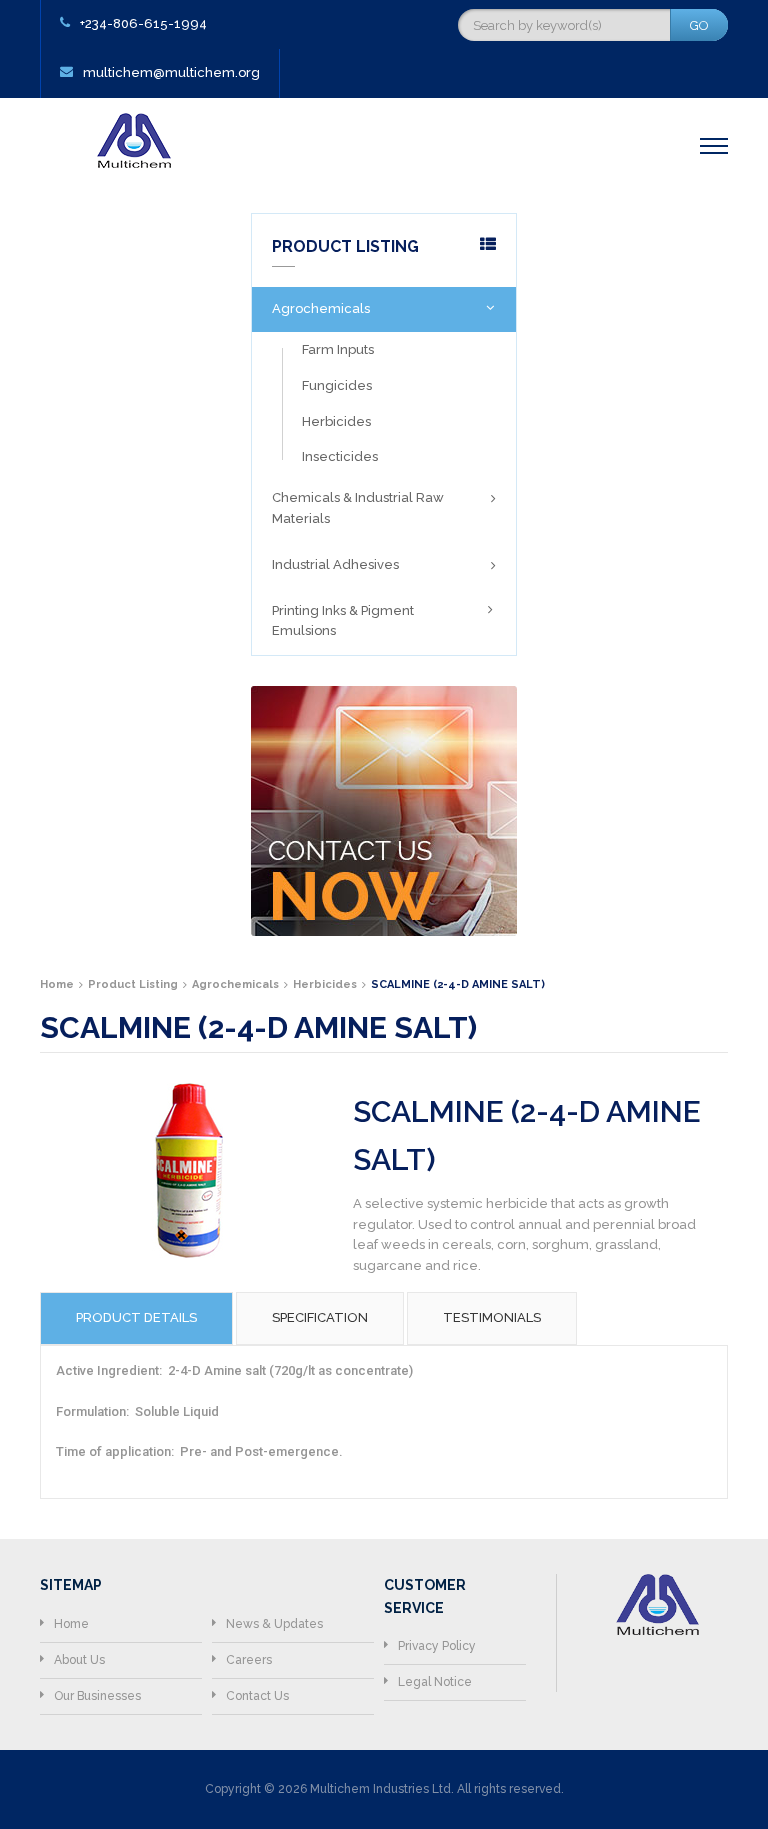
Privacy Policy (437, 1646)
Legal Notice (435, 1682)
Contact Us (257, 1696)
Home (71, 1624)
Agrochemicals (321, 308)
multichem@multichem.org (171, 72)
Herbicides (336, 421)
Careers (249, 1660)
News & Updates (274, 1624)
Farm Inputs (338, 349)
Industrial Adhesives (335, 564)
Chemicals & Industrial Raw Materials (358, 508)
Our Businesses (97, 1696)
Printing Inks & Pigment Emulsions (343, 621)
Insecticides (340, 456)
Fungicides (337, 385)
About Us (79, 1660)
